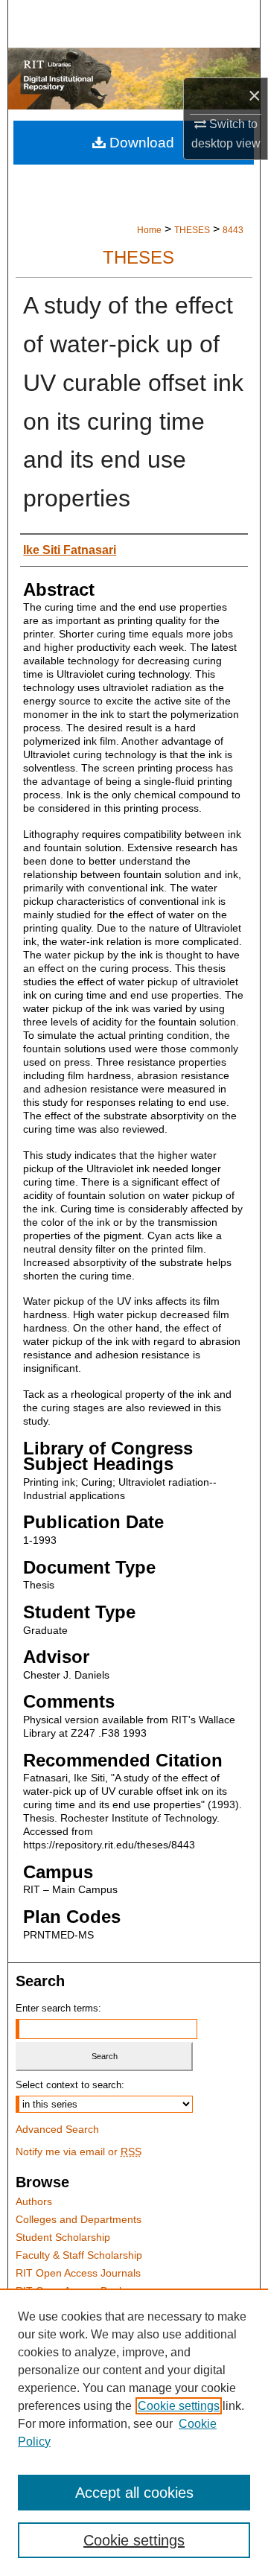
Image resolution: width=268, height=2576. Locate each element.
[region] (134, 2432)
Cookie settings (179, 2406)
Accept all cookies (134, 2493)
